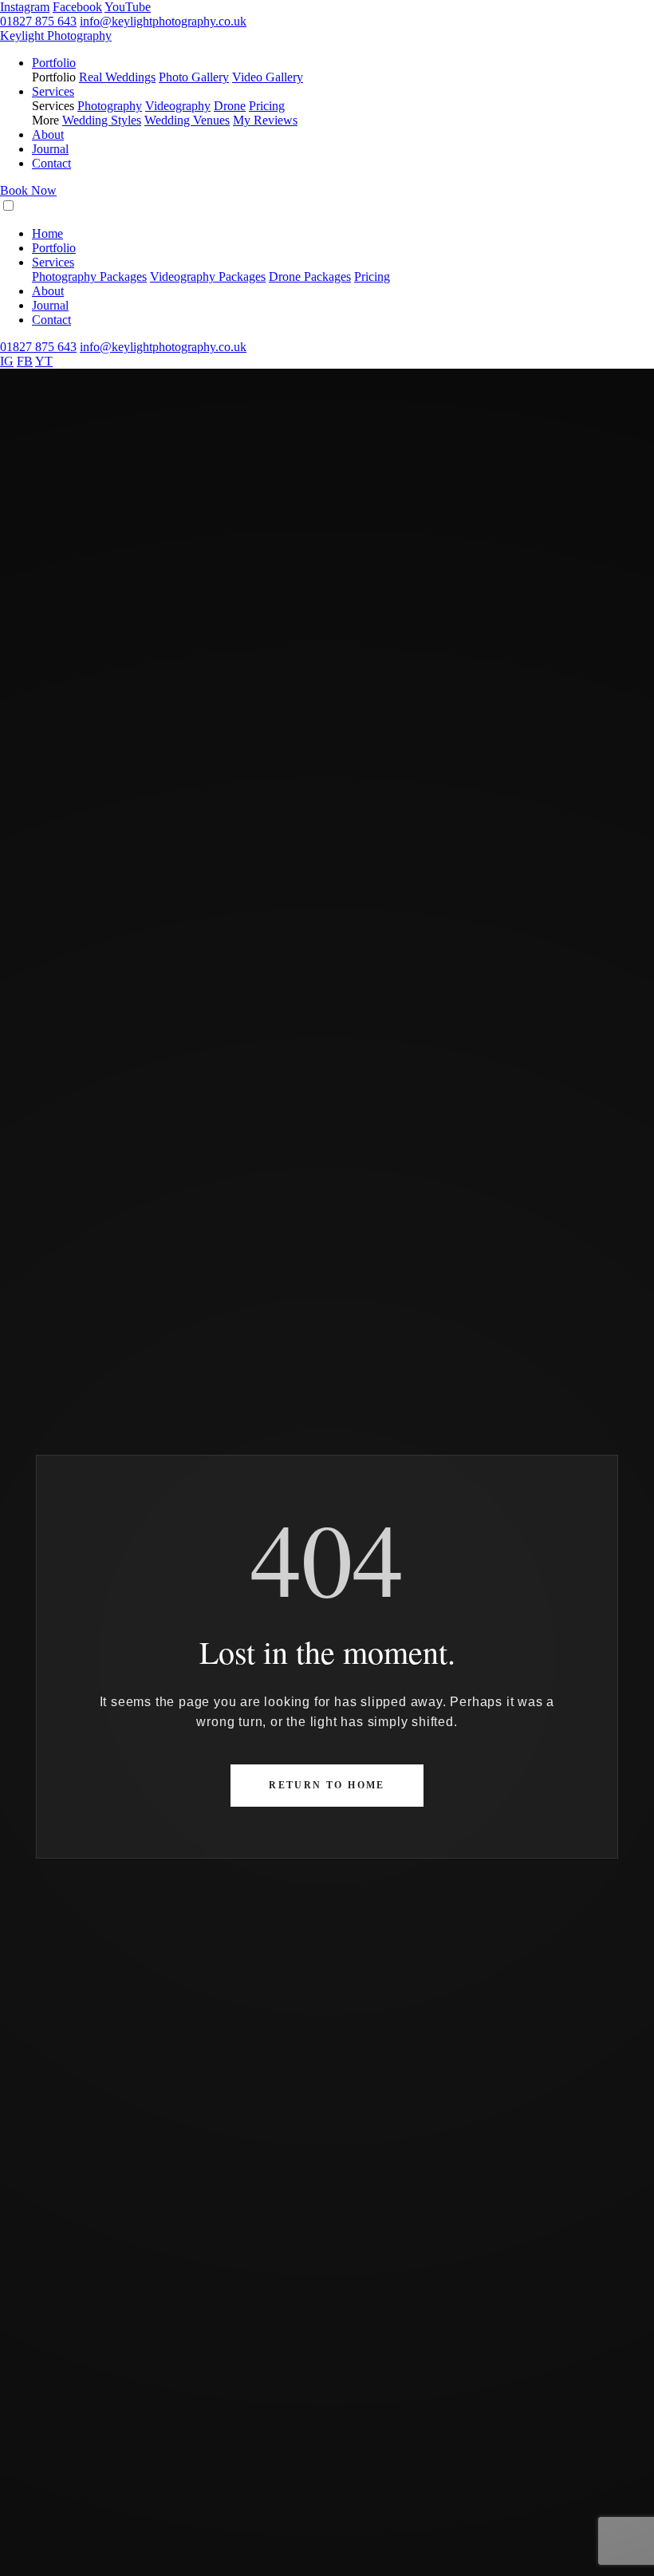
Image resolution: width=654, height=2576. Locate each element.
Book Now (28, 190)
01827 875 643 (38, 21)
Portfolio (54, 63)
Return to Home (327, 1785)
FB (25, 361)
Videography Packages (208, 277)
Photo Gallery (194, 77)
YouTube (128, 7)
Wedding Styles (102, 120)
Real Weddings (117, 77)
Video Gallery (268, 77)
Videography (178, 106)
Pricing (267, 106)
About (48, 134)
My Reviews (265, 120)
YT (44, 361)
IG (7, 361)
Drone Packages (310, 277)
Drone (230, 106)
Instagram (25, 7)
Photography (110, 106)
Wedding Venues (187, 120)
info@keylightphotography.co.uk (163, 21)
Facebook (77, 7)
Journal (50, 149)
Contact (51, 163)
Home (47, 233)
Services (53, 91)
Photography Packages (89, 277)
